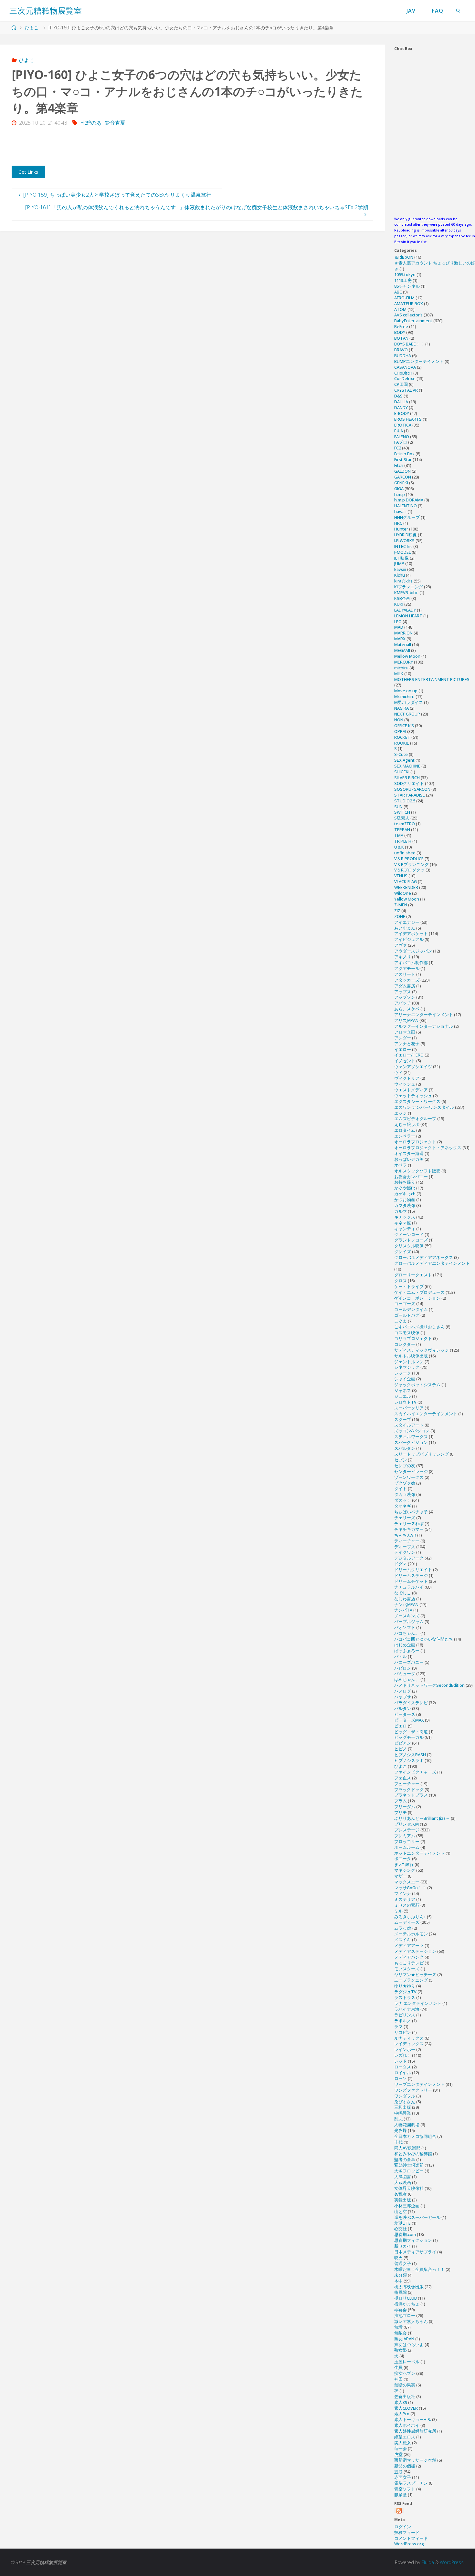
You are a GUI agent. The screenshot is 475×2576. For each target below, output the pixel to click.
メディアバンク (409, 1957)
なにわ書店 (405, 1599)
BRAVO (401, 350)
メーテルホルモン (411, 1934)
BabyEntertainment (413, 321)
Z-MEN (401, 905)
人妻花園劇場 (407, 2125)
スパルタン (405, 1448)
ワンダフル (405, 2096)
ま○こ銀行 (404, 1864)
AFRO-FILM (404, 298)
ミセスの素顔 (407, 1905)
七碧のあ (91, 123)
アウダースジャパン (413, 951)
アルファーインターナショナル (424, 1026)
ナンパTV (403, 1610)
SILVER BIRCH (407, 778)
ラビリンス (405, 2015)
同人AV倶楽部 (407, 2148)
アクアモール (407, 968)
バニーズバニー (409, 1662)
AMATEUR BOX (409, 304)
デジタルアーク (409, 1558)
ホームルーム (407, 1847)
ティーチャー (407, 1541)
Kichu (400, 575)
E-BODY (402, 413)
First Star (403, 459)
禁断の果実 (405, 2385)
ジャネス (403, 1390)
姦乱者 (401, 2194)
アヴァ (401, 945)
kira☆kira (403, 581)
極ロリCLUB (406, 2298)
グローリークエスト (413, 1275)
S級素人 (402, 818)
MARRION (403, 633)
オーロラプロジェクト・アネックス (428, 1148)
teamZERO (405, 824)
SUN (398, 807)
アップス (403, 992)
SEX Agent (404, 760)
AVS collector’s (408, 315)
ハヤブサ (403, 1697)
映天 (398, 2258)
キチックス (405, 1217)
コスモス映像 (407, 1333)
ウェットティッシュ (413, 1096)
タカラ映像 (405, 1494)
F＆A (399, 431)
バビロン (403, 1668)
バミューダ (405, 1674)
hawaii (400, 511)
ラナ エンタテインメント (418, 2003)
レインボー (405, 2049)
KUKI (399, 604)
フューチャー (407, 1784)
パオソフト (405, 1627)
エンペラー (405, 1136)
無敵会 (401, 2333)
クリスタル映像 (409, 1246)
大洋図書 (403, 2177)
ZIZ (397, 911)
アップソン (405, 997)
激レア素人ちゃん (411, 2321)
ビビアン (403, 1743)
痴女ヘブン (405, 2373)
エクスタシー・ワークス (417, 1101)
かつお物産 (405, 1200)
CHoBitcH (403, 373)
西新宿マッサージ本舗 (415, 2460)
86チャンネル (407, 286)
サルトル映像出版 (411, 1356)
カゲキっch (405, 1194)
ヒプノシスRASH (410, 1755)
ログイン (403, 2527)
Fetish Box (404, 454)
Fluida (427, 2562)
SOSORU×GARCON (412, 789)
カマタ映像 (405, 1205)
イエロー (403, 1049)
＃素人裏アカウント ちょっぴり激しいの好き (435, 266)
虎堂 (398, 2454)
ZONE (400, 916)
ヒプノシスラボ (409, 1760)
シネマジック (407, 1367)
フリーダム (405, 1807)
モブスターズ (407, 1969)
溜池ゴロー (405, 2315)
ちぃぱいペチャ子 (411, 1512)
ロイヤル (403, 2073)
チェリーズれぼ (409, 1523)
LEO (398, 622)
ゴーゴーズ (405, 1303)
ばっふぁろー (407, 1651)
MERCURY (404, 662)
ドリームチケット (411, 1581)
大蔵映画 (403, 2182)
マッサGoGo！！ (410, 1888)
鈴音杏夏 (115, 123)
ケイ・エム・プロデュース (419, 1292)
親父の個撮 (405, 2466)
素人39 (401, 2402)
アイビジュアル (409, 939)
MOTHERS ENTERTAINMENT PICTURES (432, 679)
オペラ (401, 1165)
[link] (459, 10)
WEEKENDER (406, 887)
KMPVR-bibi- (406, 592)
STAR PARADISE (410, 795)
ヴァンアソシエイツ (413, 1066)
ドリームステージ (411, 1575)
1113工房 (403, 280)
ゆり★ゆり (405, 1986)
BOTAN (401, 338)
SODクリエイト (409, 783)
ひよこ (32, 28)
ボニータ (403, 1859)
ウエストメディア (411, 1090)
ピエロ (401, 1726)
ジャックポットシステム (417, 1385)
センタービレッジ (411, 1471)
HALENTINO (406, 506)
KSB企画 (402, 598)
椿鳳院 (401, 2292)
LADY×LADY (405, 610)
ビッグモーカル (409, 1737)
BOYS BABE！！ (409, 344)
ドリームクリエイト (413, 1570)
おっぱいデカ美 (409, 1159)
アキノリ (403, 957)
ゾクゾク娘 (405, 1483)
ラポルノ (403, 2021)
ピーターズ (405, 1714)
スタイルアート (409, 1425)
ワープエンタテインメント (419, 2084)
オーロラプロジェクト (415, 1142)
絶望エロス (405, 2437)
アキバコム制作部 (411, 963)
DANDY (401, 407)
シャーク (403, 1373)
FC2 (398, 448)
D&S (398, 396)
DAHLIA (401, 402)
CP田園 (401, 384)
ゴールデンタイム (411, 1309)
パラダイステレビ (411, 1703)
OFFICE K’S (404, 726)
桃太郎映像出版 (409, 2287)
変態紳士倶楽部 (409, 2165)
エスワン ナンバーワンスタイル (424, 1107)
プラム (401, 1801)
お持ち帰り (405, 1182)
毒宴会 (401, 2310)
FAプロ (401, 442)
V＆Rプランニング (412, 864)
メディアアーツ (409, 1945)
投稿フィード (407, 2532)
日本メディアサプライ (415, 2252)
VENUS (401, 876)
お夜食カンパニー (411, 1177)
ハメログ (403, 1691)
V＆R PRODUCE (409, 859)
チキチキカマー (409, 1529)
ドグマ (401, 1564)
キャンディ (405, 1229)
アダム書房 (405, 986)
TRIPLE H (403, 841)
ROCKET (402, 737)
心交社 (401, 2229)
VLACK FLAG (406, 881)
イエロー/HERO (409, 1055)
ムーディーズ (407, 1922)
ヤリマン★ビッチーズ (415, 1974)
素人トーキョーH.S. (413, 2419)
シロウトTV (405, 1402)
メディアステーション (415, 1951)
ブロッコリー (407, 1841)
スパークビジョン (411, 1442)
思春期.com (405, 2234)
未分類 (401, 2275)
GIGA (399, 489)
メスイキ (403, 1940)
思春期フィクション (413, 2240)
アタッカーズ (407, 980)
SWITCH (402, 812)
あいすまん (405, 928)
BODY (400, 332)
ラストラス (405, 1997)
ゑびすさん (405, 2102)
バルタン (403, 1708)
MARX (400, 639)
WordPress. (452, 2562)
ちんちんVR (405, 1535)
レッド (401, 2061)
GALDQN (402, 471)
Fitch (399, 465)
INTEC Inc (403, 546)
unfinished (405, 853)
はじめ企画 (405, 1645)
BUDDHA (403, 355)
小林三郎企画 (407, 2206)
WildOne (403, 893)
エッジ (401, 1113)
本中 (398, 2281)
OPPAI (400, 731)
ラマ (398, 2026)
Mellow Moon (407, 656)
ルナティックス (409, 2038)
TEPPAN (402, 829)
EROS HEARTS (408, 419)
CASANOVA (405, 367)
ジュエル (403, 1396)
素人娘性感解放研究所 (415, 2431)
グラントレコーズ (411, 1240)
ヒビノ (401, 1749)
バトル (401, 1656)
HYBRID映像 (406, 535)
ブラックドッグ (409, 1789)
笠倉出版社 (405, 2396)
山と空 (401, 2211)
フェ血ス (403, 1778)
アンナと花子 (407, 1044)
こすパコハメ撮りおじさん (419, 1327)
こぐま (401, 1321)
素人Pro (402, 2414)
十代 (398, 2142)
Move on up (406, 691)
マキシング (405, 1870)
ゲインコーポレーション (417, 1298)
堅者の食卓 (405, 2159)
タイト (401, 1489)
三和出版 (403, 2107)
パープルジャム (409, 1622)
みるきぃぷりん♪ (410, 1917)
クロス (401, 1281)
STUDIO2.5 (405, 801)
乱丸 (398, 2119)
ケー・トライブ (409, 1286)
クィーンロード (409, 1234)
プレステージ (407, 1830)
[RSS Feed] (399, 2511)
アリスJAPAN (406, 1020)
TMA (399, 835)
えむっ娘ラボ (407, 1124)
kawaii (400, 569)
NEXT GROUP (407, 714)
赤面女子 (403, 2477)
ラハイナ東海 (407, 2009)
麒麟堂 (401, 2495)
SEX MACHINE (407, 766)
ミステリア (405, 1899)
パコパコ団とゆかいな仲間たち (424, 1639)
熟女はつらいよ (409, 2344)
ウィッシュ (405, 1084)
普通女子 (403, 2263)
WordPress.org (409, 2544)
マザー (401, 1876)
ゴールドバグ (407, 1315)
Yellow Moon (407, 899)
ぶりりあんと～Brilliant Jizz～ (422, 1818)
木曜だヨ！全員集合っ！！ (419, 2269)
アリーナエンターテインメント (424, 1015)
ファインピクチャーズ (415, 1772)
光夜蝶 (401, 2130)
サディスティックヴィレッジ (422, 1350)
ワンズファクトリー (413, 2090)
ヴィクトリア (407, 1078)
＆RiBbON (404, 257)
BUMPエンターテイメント (419, 361)
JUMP (399, 563)
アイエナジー (407, 922)
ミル (398, 1911)
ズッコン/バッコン (412, 1431)
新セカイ (403, 2246)
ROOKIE (402, 743)
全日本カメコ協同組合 (415, 2136)
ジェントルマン (409, 1362)
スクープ (403, 1419)
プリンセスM (406, 1824)
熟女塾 (401, 2350)
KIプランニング (409, 587)
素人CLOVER (406, 2408)
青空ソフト (405, 2489)
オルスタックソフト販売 (417, 1171)
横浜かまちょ (407, 2304)
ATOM (400, 309)
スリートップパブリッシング (422, 1454)
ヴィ (398, 1072)
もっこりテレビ (409, 1963)
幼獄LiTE (402, 2223)
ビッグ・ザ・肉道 (411, 1732)
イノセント (405, 1061)
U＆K (399, 847)
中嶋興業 (403, 2113)
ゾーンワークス (409, 1477)
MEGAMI (402, 650)
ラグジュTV (405, 1992)
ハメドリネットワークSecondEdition (429, 1685)
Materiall (403, 644)
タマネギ (403, 1506)
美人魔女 (403, 2443)
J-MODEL (402, 552)
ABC (398, 292)
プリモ (401, 1812)
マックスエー (407, 1882)
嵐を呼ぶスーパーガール (417, 2217)
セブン (401, 1460)
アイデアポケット (411, 933)
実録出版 (403, 2200)
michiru (401, 668)
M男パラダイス (409, 702)
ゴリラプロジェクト (413, 1338)
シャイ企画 (405, 1379)
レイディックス (409, 2044)
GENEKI (401, 483)
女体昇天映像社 (409, 2188)
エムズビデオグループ (415, 1118)
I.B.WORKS (404, 541)
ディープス (405, 1547)
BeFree (401, 326)
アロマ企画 (405, 1032)
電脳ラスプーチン (411, 2483)
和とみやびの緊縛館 (413, 2154)
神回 (398, 2379)
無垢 (398, 2327)
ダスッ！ (403, 1500)
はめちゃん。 (407, 1679)
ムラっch (403, 1928)
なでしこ (403, 1593)
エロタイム (405, 1130)
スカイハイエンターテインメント (426, 1414)
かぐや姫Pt (405, 1188)
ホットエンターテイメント (419, 1853)
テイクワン (405, 1552)
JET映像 (401, 558)
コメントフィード (411, 2538)
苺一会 (401, 2448)
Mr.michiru (404, 696)
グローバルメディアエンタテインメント (432, 1263)
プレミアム (405, 1836)
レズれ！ (403, 2055)
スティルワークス (411, 1437)
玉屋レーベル (407, 2362)
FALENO (402, 437)
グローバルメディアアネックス (424, 1257)
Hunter (401, 529)
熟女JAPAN (404, 2339)
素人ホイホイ (407, 2425)
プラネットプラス (411, 1795)
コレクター (405, 1344)
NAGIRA (401, 708)
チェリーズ (405, 1518)
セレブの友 (405, 1466)
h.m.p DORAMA (409, 500)
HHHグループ (407, 517)
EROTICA (403, 425)
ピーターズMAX (409, 1720)
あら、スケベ (407, 1009)
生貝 (398, 2367)
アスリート (405, 974)
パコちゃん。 (407, 1633)
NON (399, 720)
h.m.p (400, 494)
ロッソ (401, 2078)
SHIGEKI (402, 772)
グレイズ (403, 1252)
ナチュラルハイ (409, 1587)
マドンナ (403, 1893)
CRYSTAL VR (406, 390)
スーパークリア (409, 1408)
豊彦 (398, 2472)
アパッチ (403, 1003)
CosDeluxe (405, 378)
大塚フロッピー (409, 2171)
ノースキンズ (407, 1616)
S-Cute (401, 754)
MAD (399, 627)
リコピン (403, 2032)
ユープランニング (411, 1980)
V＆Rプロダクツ (409, 870)
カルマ (401, 1211)
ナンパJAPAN (406, 1604)
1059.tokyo (405, 274)
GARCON (403, 477)
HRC (398, 523)
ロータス (403, 2067)
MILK (399, 674)
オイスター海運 (409, 1153)
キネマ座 (403, 1223)
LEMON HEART (408, 616)
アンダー (403, 1038)
